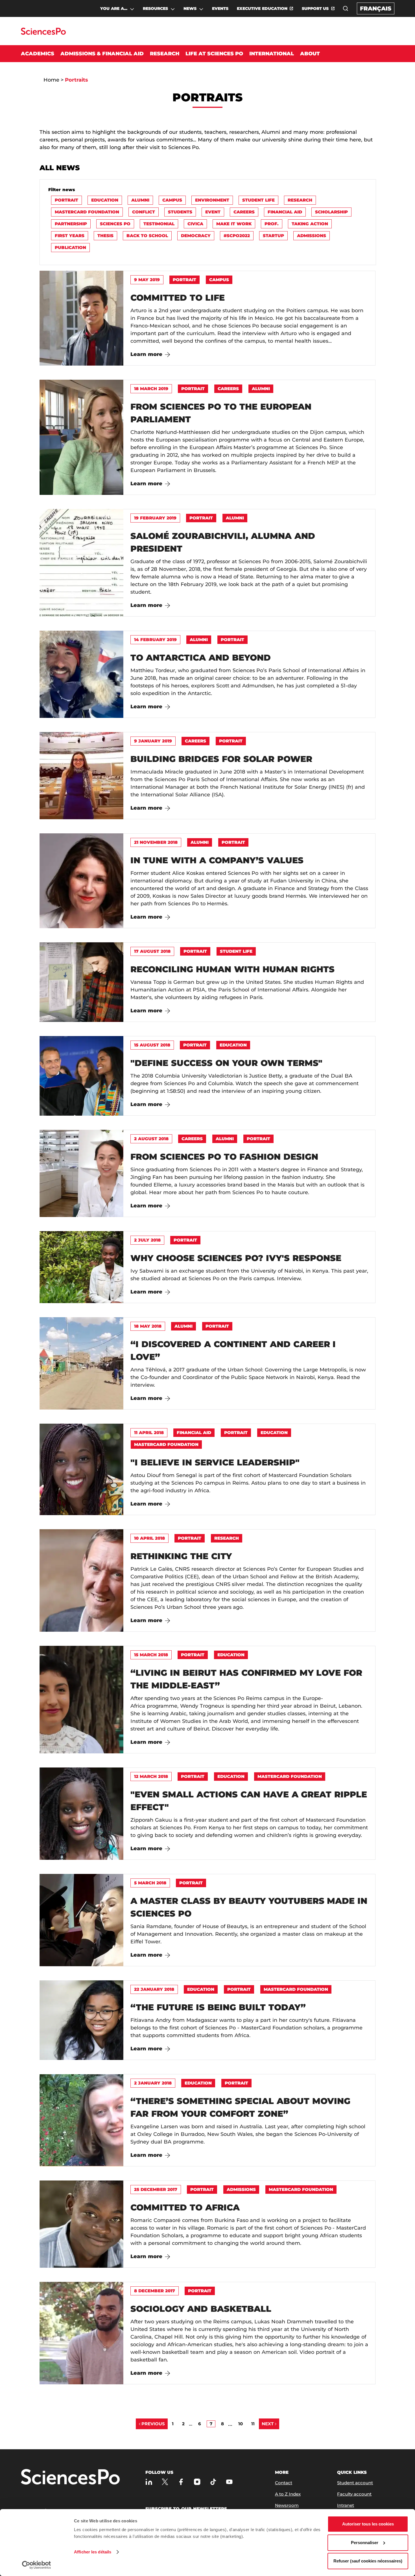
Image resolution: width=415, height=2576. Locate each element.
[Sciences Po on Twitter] (165, 2482)
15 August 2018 (152, 1045)
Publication (70, 247)
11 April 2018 (149, 1433)
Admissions (312, 236)
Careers (244, 212)
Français (376, 8)
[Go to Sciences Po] (43, 33)
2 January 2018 (153, 2083)
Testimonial (159, 224)
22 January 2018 (154, 1989)
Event (213, 212)
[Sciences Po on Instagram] (197, 2482)
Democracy (196, 236)
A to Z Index (288, 2494)
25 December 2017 (156, 2189)
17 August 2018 (152, 951)
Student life (258, 200)
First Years (70, 236)
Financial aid (285, 212)
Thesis (105, 236)
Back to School (147, 236)
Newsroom (287, 2505)
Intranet (346, 2505)
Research (300, 200)
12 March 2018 (151, 1776)
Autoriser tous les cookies (368, 2524)
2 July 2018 (147, 1240)
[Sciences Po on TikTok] (213, 2482)
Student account (355, 2483)
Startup (273, 236)
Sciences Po (115, 224)
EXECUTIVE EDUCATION (262, 8)
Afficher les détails (93, 2552)
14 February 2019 (155, 640)
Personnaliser (365, 2543)
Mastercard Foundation (87, 212)
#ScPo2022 (237, 236)
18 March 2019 (151, 389)
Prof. (272, 224)
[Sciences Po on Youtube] (229, 2482)
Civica (195, 224)
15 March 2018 (151, 1655)
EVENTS (220, 8)
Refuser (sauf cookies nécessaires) (368, 2561)
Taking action (310, 224)
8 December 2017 (155, 2291)
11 (253, 2424)
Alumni (140, 200)
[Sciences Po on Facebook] (181, 2482)
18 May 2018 (148, 1326)
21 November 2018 (156, 842)
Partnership (71, 224)
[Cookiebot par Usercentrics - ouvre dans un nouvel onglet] (37, 2565)
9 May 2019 (147, 280)
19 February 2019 (155, 518)
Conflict (144, 212)
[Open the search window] (346, 8)
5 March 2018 (150, 1883)
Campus (172, 200)
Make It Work (234, 224)
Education (105, 200)
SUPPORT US (315, 8)
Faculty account (354, 2494)
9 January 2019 (153, 741)
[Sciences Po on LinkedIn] (149, 2482)
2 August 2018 (151, 1139)
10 (241, 2424)
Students (180, 212)
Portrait (66, 200)
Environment (212, 200)
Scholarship (331, 212)
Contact (284, 2483)
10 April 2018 (149, 1538)
